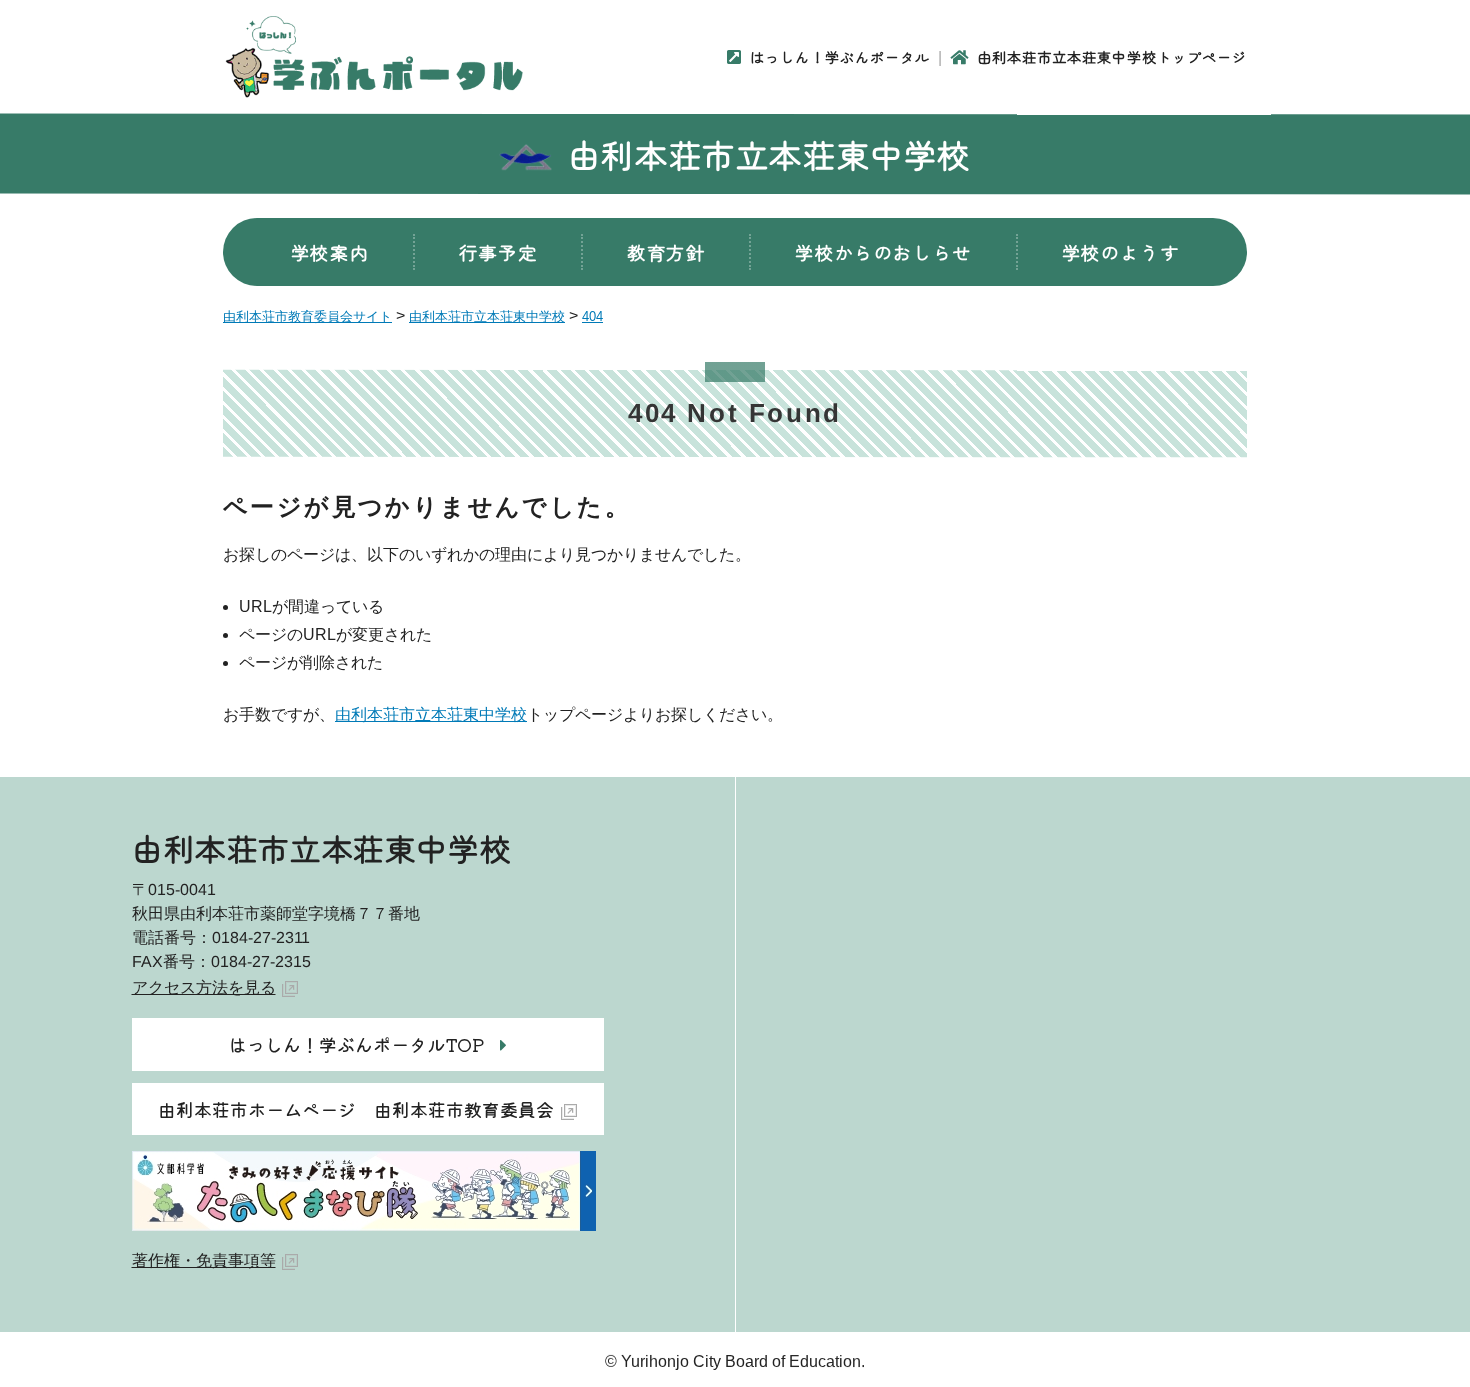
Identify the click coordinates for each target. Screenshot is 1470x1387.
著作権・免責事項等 (204, 1260)
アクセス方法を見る (204, 987)
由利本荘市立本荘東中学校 (769, 154)
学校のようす (1121, 252)
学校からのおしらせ (883, 252)
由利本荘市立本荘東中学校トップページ (1112, 57)
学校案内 (330, 252)
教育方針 (666, 252)
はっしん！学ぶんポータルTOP (356, 1044)
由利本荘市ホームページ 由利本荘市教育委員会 (356, 1109)
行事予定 (498, 252)
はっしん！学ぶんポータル (840, 57)
